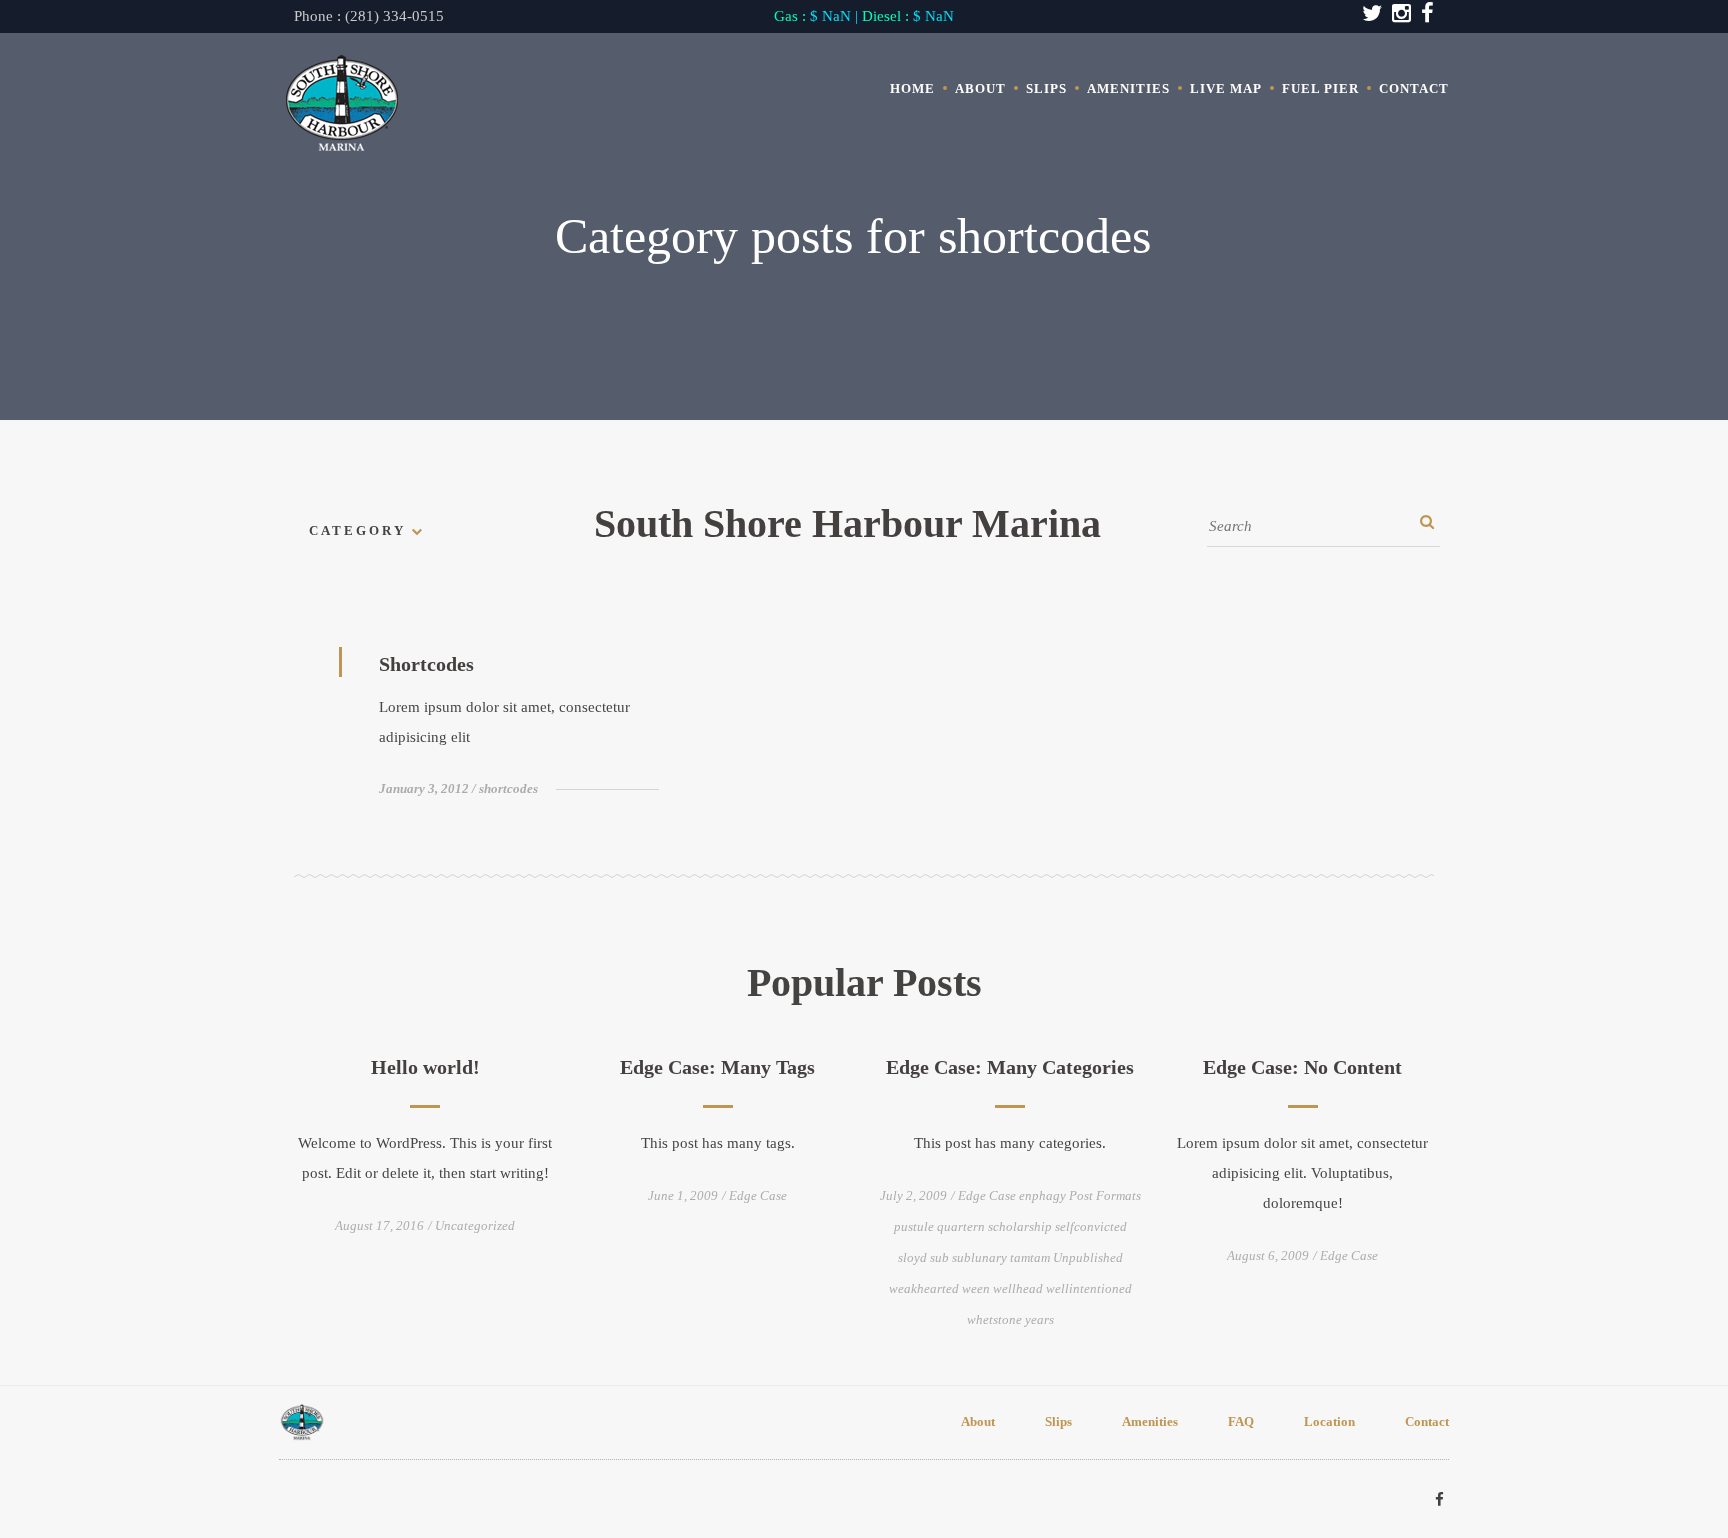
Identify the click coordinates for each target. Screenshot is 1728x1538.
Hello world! (425, 1067)
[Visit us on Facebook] (1439, 1500)
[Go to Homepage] (342, 104)
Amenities (1128, 88)
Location (1329, 1421)
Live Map (1226, 88)
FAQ (1241, 1421)
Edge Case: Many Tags (717, 1067)
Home (912, 88)
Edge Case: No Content (1302, 1067)
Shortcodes (426, 664)
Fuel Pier (1320, 88)
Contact (1414, 88)
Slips (1046, 88)
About (980, 88)
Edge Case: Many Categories (1010, 1067)
